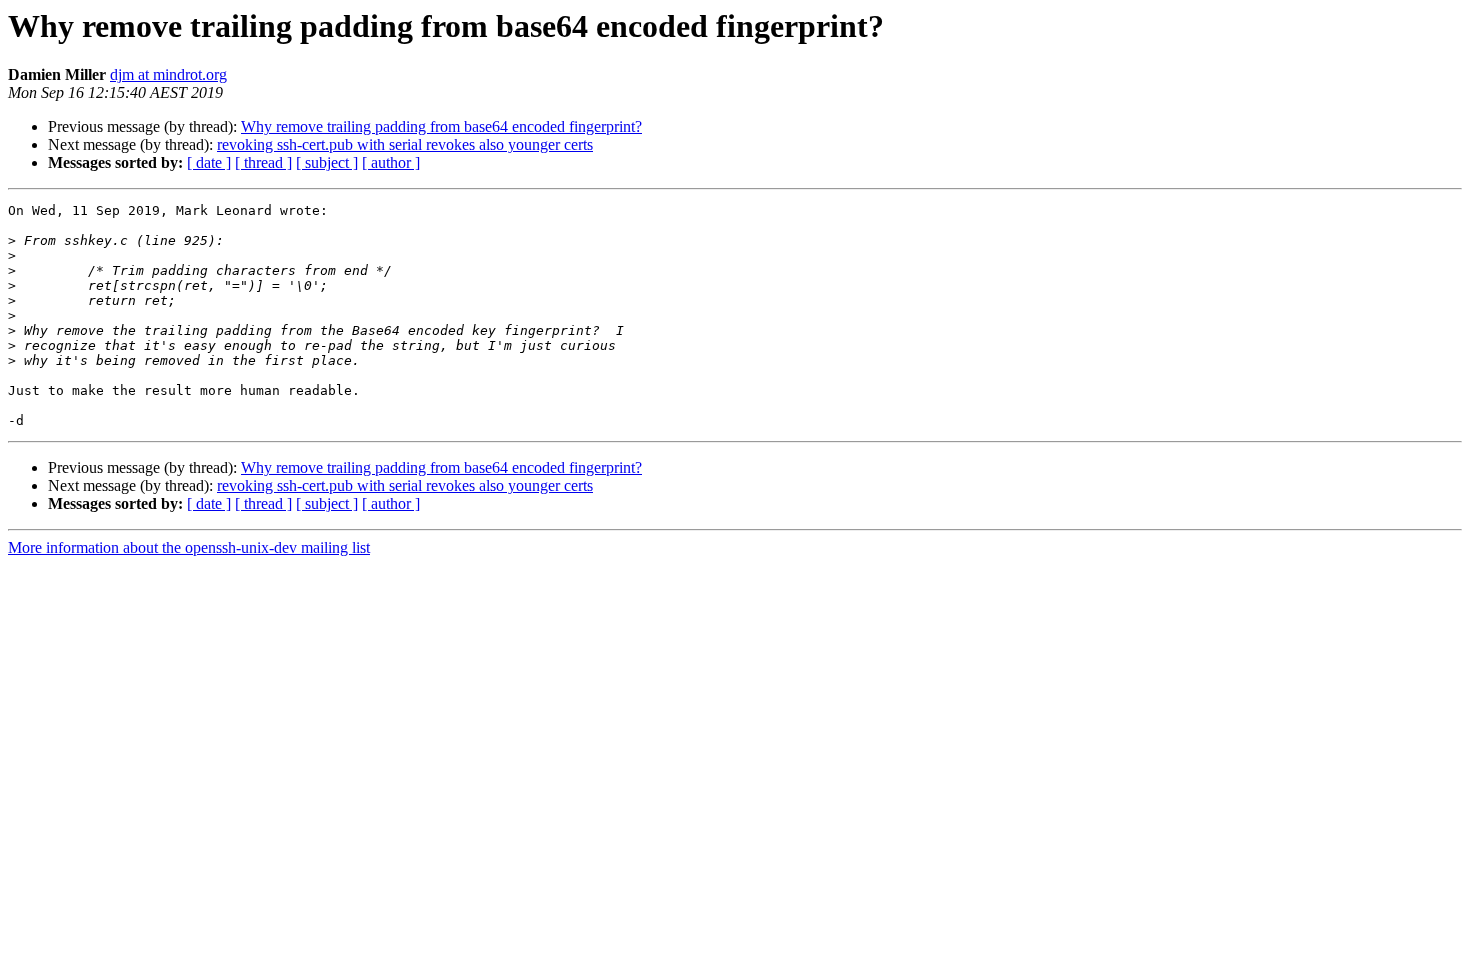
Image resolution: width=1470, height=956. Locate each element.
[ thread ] (263, 162)
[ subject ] (327, 162)
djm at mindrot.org (168, 74)
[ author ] (391, 162)
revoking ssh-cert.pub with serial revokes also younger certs (405, 144)
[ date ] (209, 162)
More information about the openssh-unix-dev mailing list (189, 547)
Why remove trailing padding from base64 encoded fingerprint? (441, 126)
